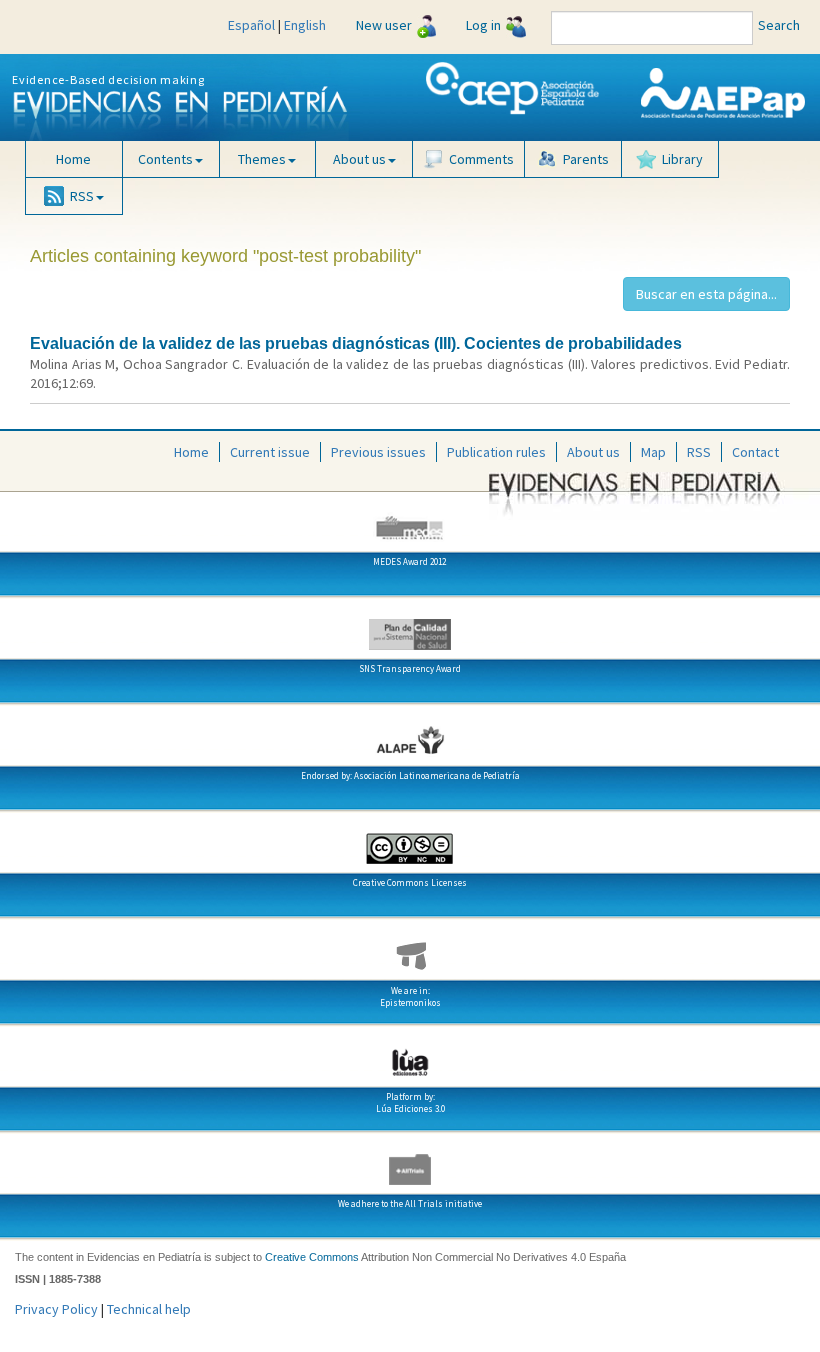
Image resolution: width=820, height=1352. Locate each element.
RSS (699, 452)
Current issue (270, 452)
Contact (755, 452)
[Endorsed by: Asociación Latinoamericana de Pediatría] (410, 734)
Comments (481, 159)
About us (593, 452)
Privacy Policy (56, 1309)
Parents (586, 159)
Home (73, 159)
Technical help (149, 1309)
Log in (483, 25)
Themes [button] (262, 159)
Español (251, 25)
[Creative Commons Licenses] (410, 841)
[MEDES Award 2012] (410, 520)
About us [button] (359, 159)
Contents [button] (165, 159)
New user (384, 25)
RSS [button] (82, 196)
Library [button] (682, 159)
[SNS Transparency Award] (410, 627)
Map (653, 452)
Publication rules (496, 452)
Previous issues (378, 452)
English (305, 25)
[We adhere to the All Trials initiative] (410, 1162)
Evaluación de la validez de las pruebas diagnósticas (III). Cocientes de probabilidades (356, 343)
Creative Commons (312, 1257)
